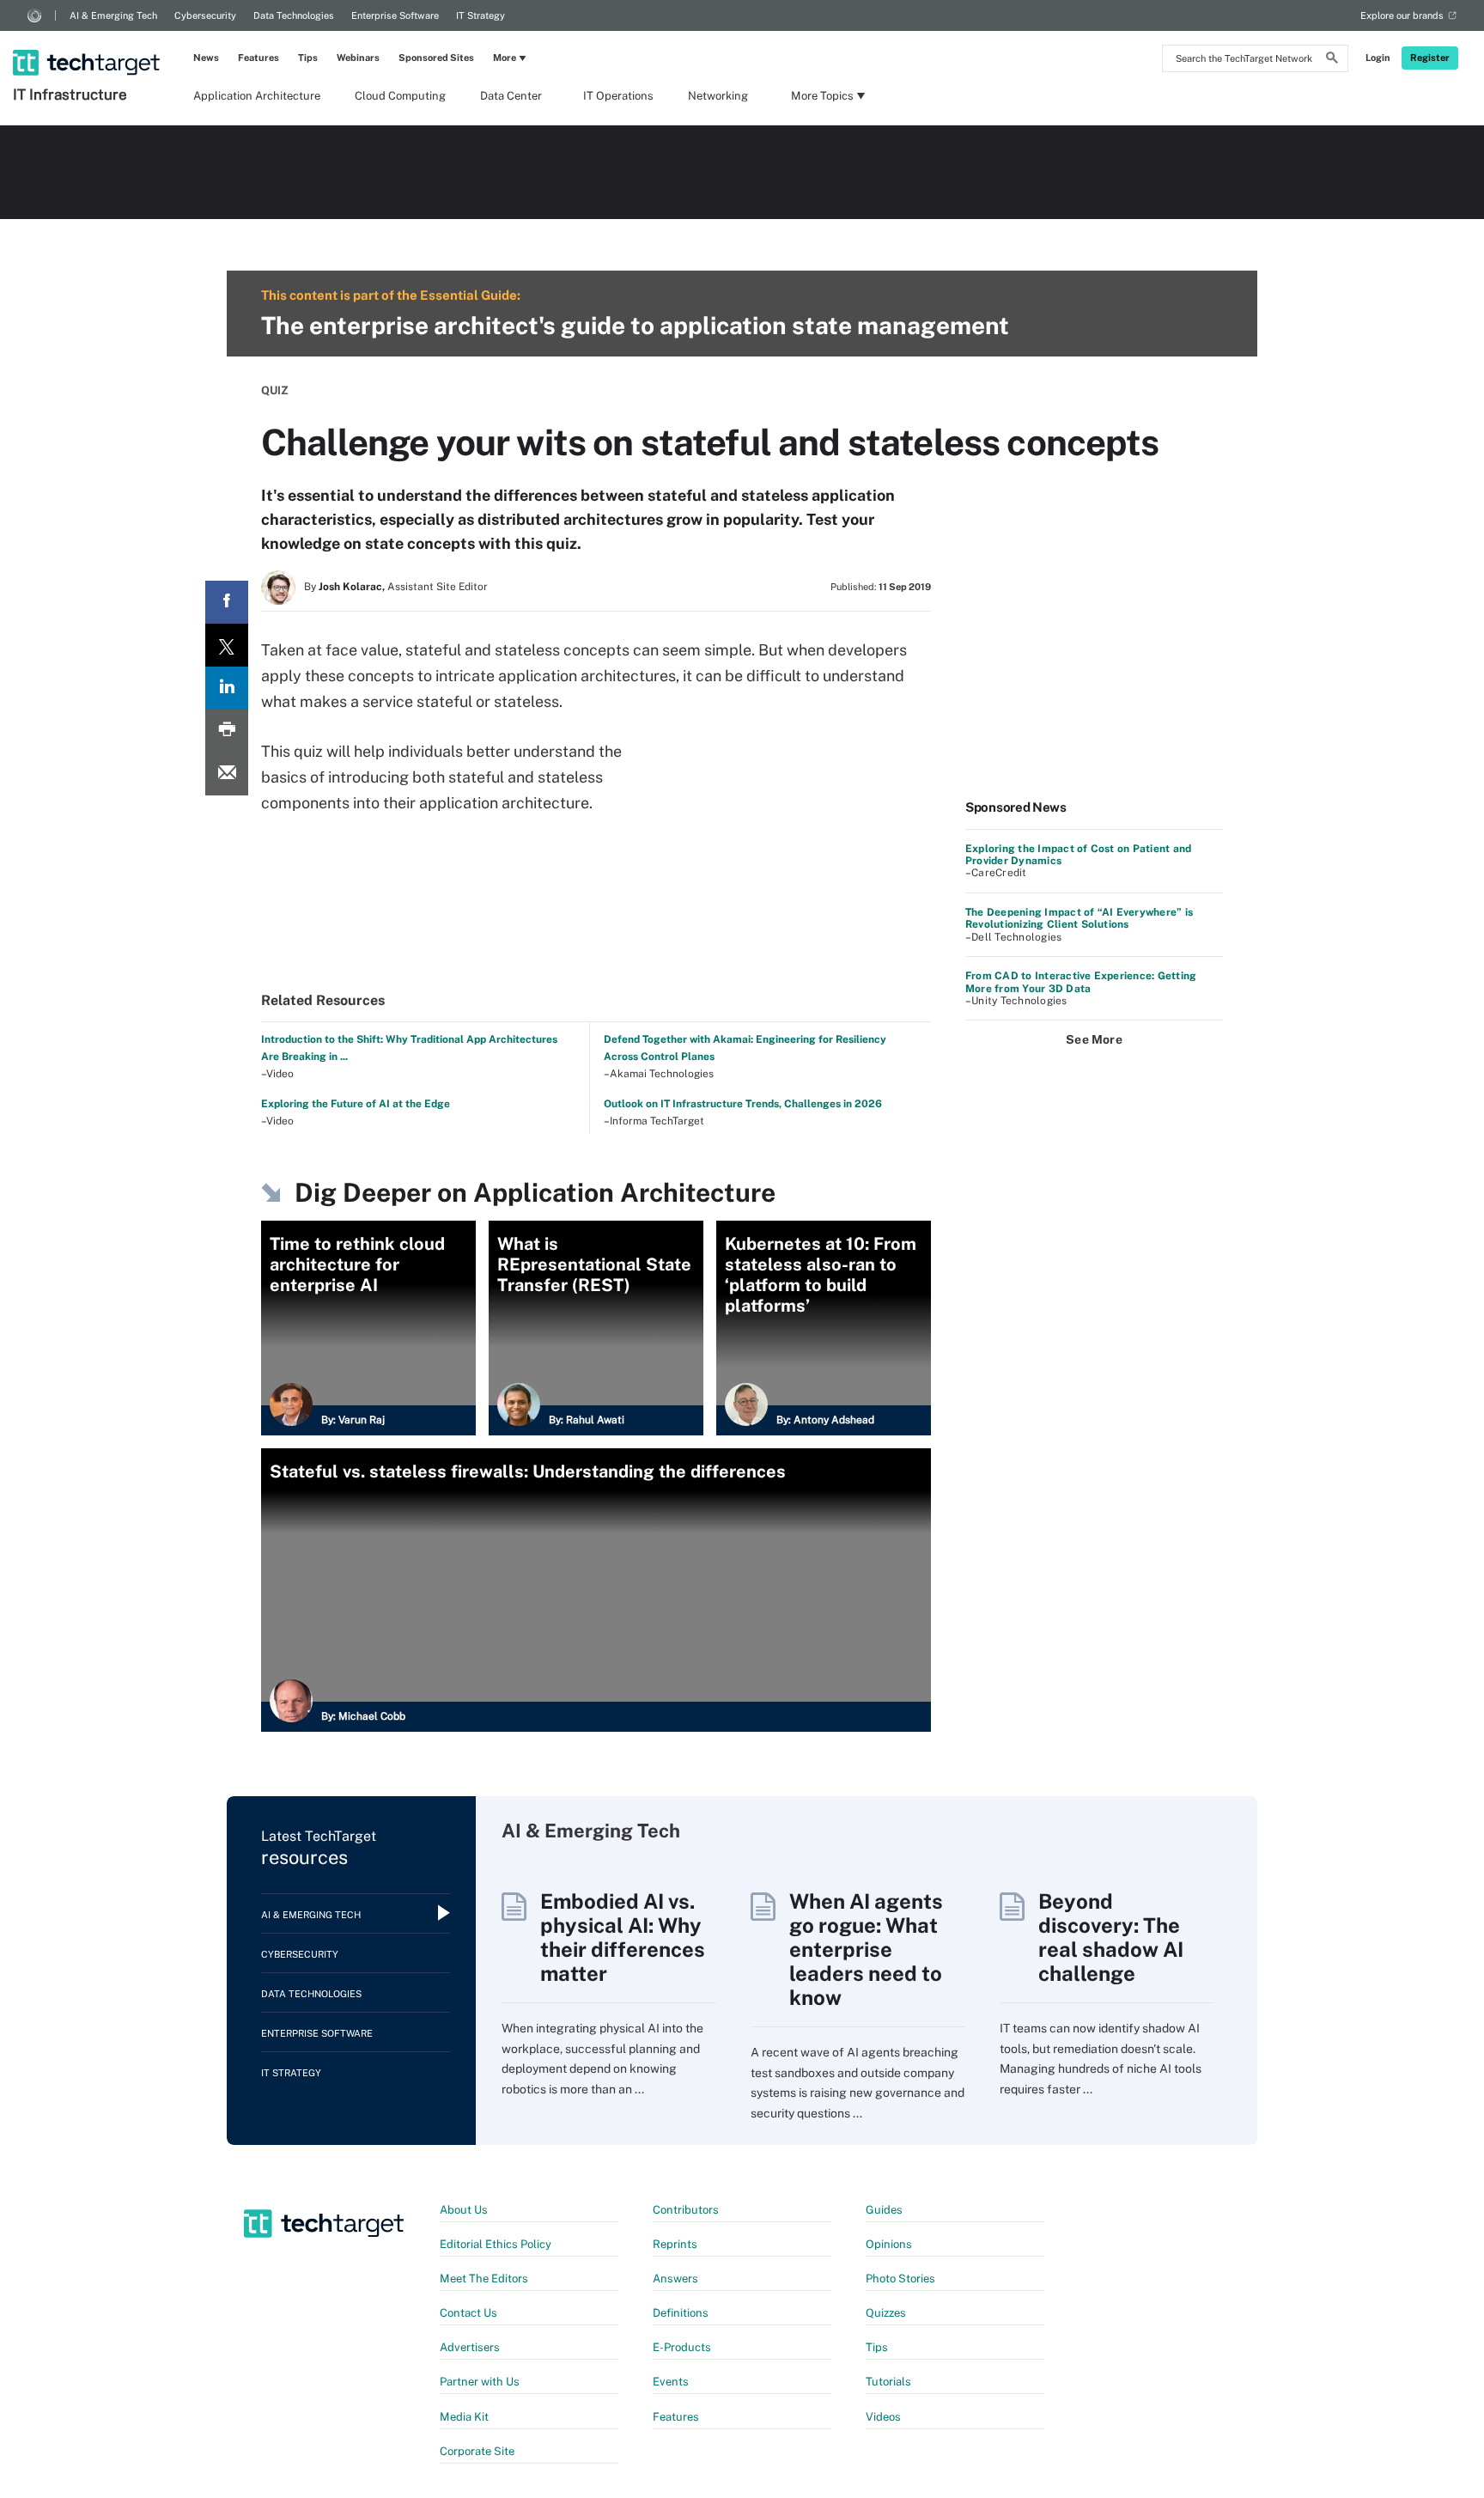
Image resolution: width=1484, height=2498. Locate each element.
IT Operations (618, 96)
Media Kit (464, 2417)
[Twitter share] (227, 645)
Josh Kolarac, (352, 587)
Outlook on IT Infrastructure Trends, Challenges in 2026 (743, 1104)
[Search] (1332, 60)
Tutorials (888, 2382)
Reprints (675, 2244)
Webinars (358, 58)
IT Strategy (480, 15)
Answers (675, 2279)
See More (1094, 1039)
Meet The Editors (484, 2279)
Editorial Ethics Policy (496, 2244)
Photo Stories (900, 2279)
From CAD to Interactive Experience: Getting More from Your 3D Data (1081, 982)
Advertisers (470, 2347)
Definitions (681, 2313)
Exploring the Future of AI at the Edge (356, 1104)
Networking (718, 96)
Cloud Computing (400, 96)
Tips (308, 58)
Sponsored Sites (436, 58)
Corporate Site (477, 2451)
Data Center (511, 96)
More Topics (822, 96)
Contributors (686, 2210)
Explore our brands (1402, 15)
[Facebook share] (227, 602)
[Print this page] (227, 731)
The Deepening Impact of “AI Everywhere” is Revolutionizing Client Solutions (1079, 918)
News (206, 58)
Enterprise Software (395, 15)
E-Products (682, 2347)
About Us (464, 2210)
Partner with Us (480, 2382)
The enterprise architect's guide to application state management (635, 325)
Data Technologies (294, 15)
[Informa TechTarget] (34, 15)
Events (671, 2382)
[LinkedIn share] (227, 688)
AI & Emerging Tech (113, 15)
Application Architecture (257, 96)
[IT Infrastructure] (88, 40)
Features (258, 58)
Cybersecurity (205, 15)
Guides (884, 2210)
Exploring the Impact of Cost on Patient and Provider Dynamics (1078, 855)
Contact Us (468, 2313)
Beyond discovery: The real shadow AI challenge (1111, 1937)
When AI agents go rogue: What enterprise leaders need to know (866, 1949)
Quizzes (886, 2313)
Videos (883, 2417)
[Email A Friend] (227, 774)
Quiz (275, 390)
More (505, 58)
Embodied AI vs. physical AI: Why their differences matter (623, 1937)
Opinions (889, 2244)
